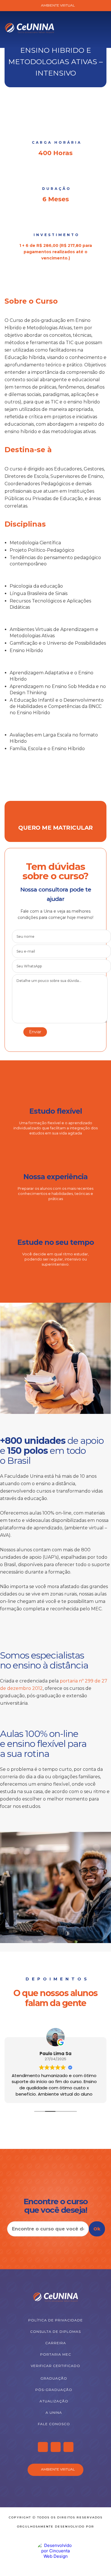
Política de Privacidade (55, 2320)
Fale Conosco (54, 2424)
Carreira (56, 2343)
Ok (97, 2229)
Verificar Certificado (55, 2366)
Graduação (54, 2378)
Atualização (54, 2401)
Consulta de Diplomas (55, 2332)
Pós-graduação (54, 2390)
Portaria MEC (56, 2354)
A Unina (54, 2412)
